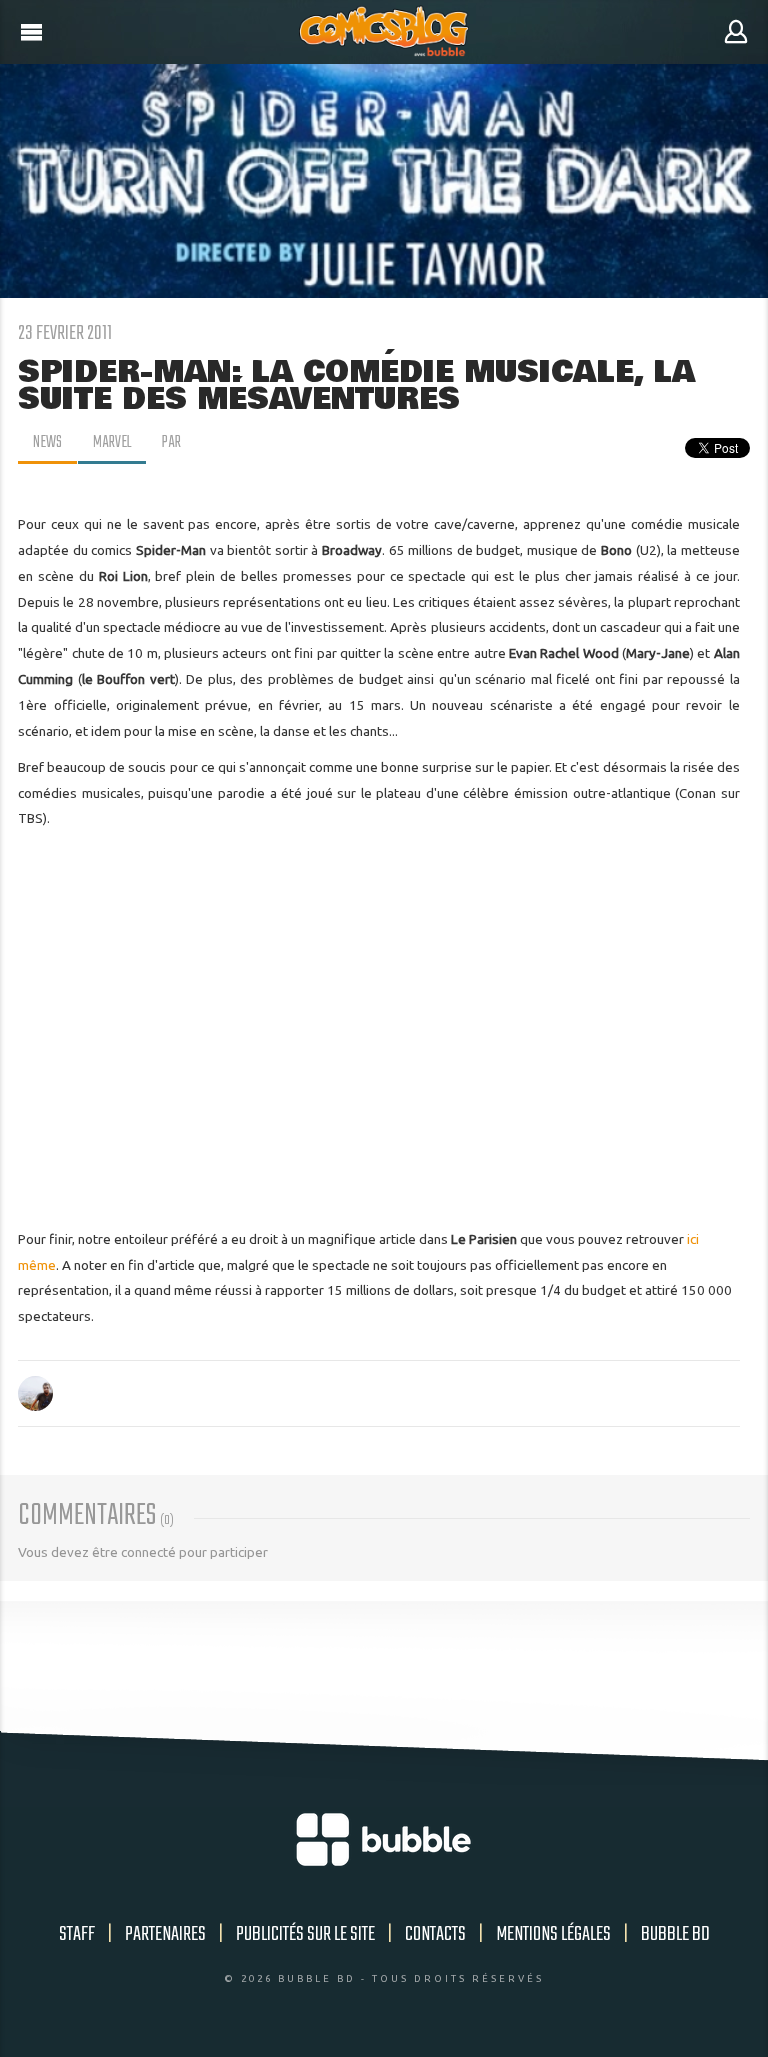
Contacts (435, 1934)
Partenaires (165, 1934)
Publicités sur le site (305, 1934)
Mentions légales (553, 1934)
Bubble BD (675, 1934)
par (171, 443)
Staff (77, 1934)
